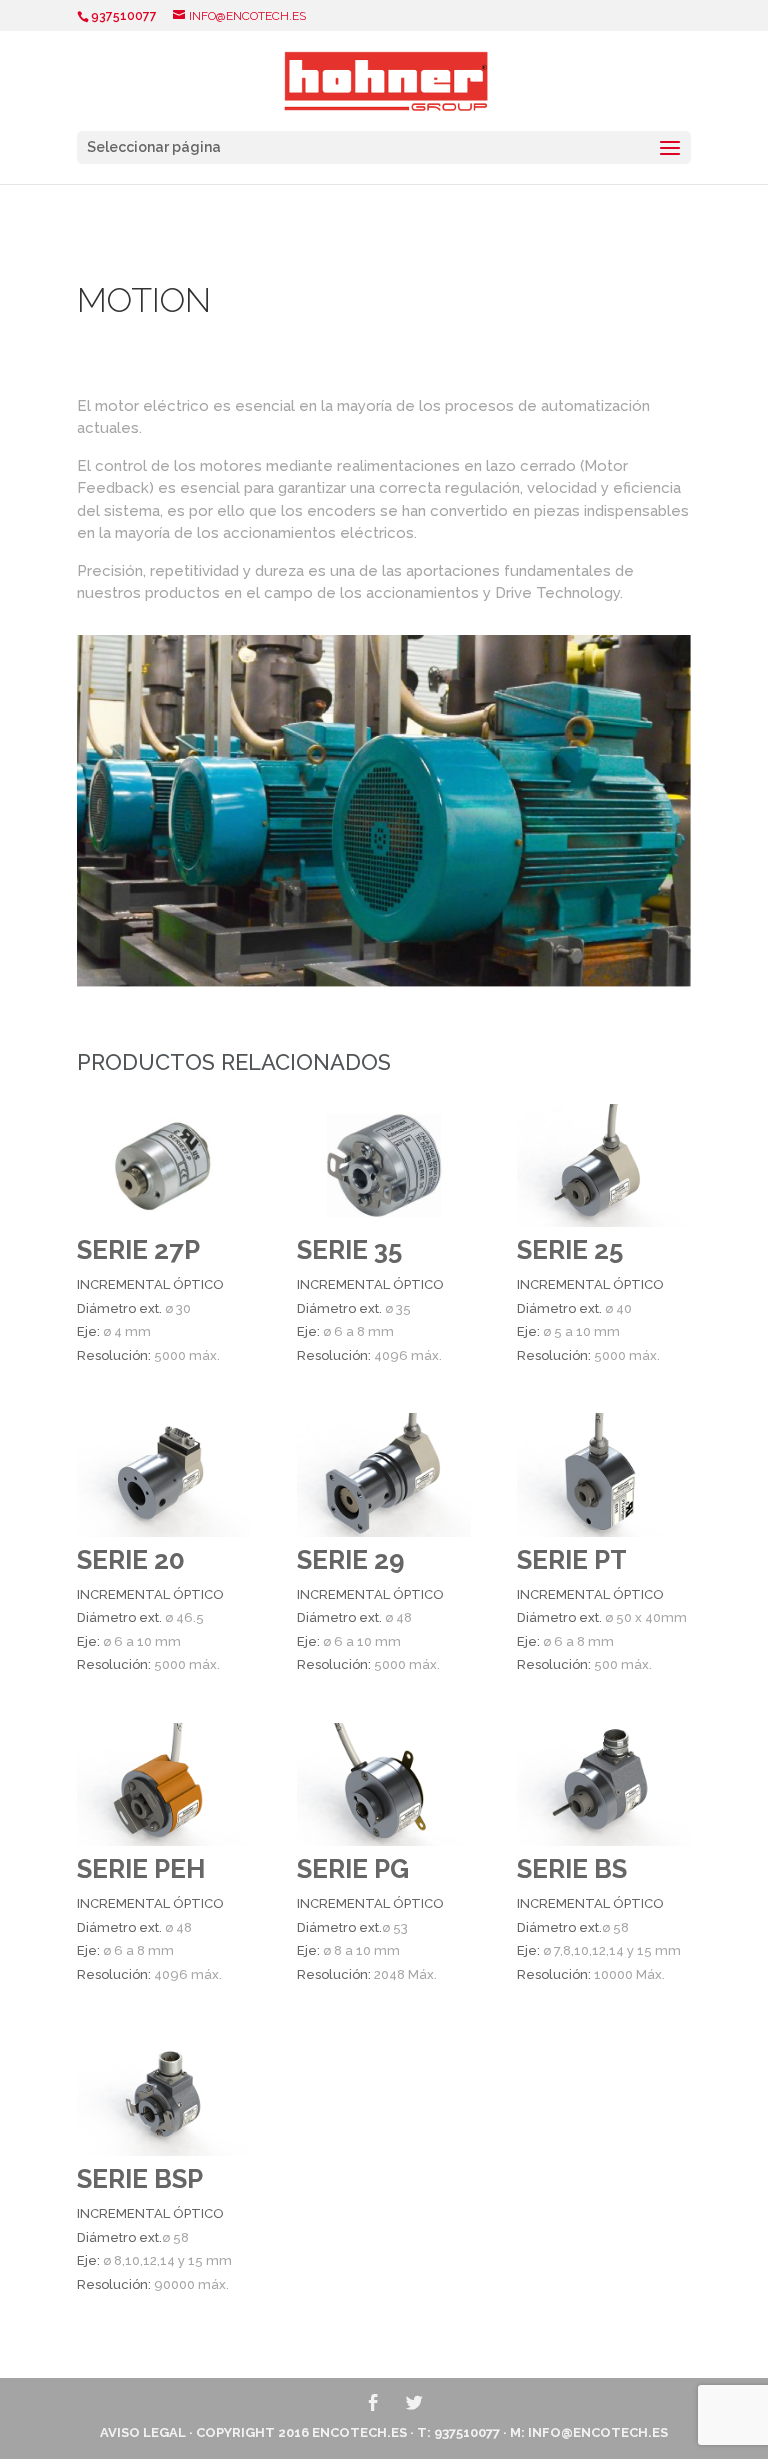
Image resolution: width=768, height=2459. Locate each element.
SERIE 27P (138, 1250)
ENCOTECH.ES (359, 2432)
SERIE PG (353, 1869)
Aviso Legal (143, 2432)
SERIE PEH (141, 1869)
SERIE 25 (570, 1250)
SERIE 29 (351, 1560)
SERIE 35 (349, 1250)
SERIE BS (572, 1869)
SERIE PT (572, 1560)
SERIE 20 (131, 1560)
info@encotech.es (598, 2432)
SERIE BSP (140, 2179)
